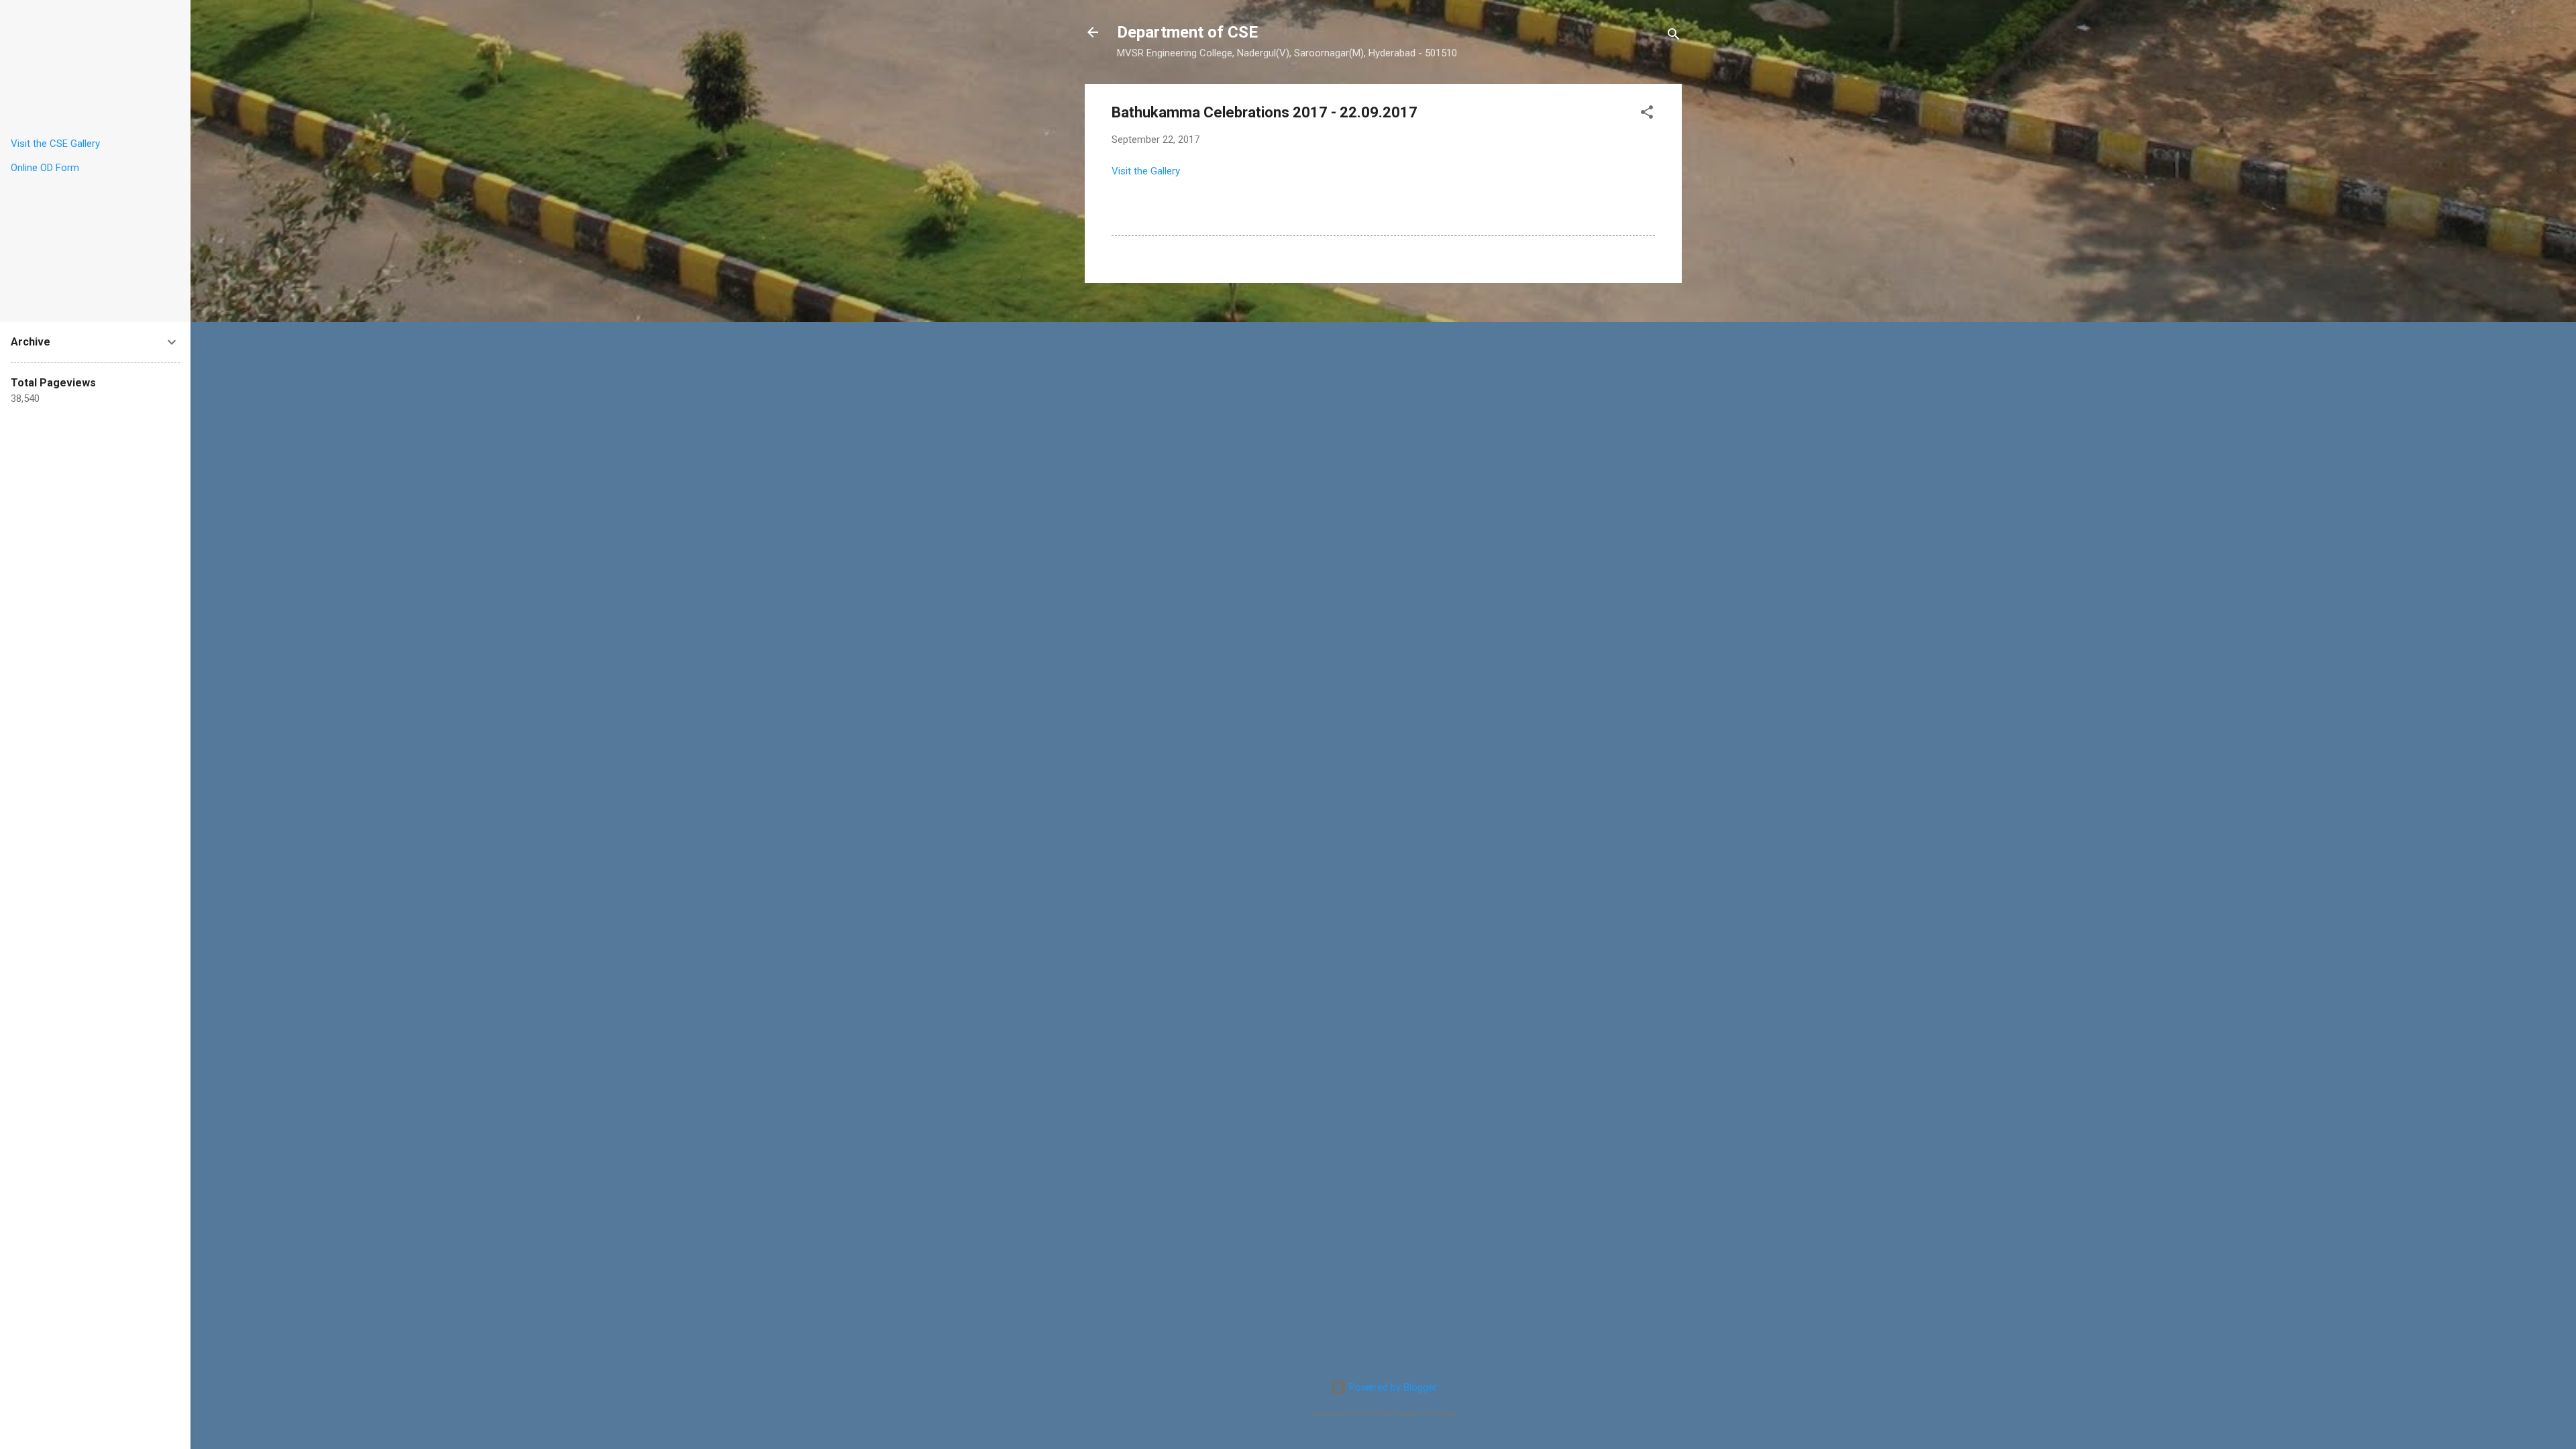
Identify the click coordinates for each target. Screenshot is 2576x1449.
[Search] (1674, 37)
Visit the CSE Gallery (55, 144)
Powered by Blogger (1392, 1387)
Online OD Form (45, 168)
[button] (1647, 114)
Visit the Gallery (1146, 171)
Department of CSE (1187, 32)
